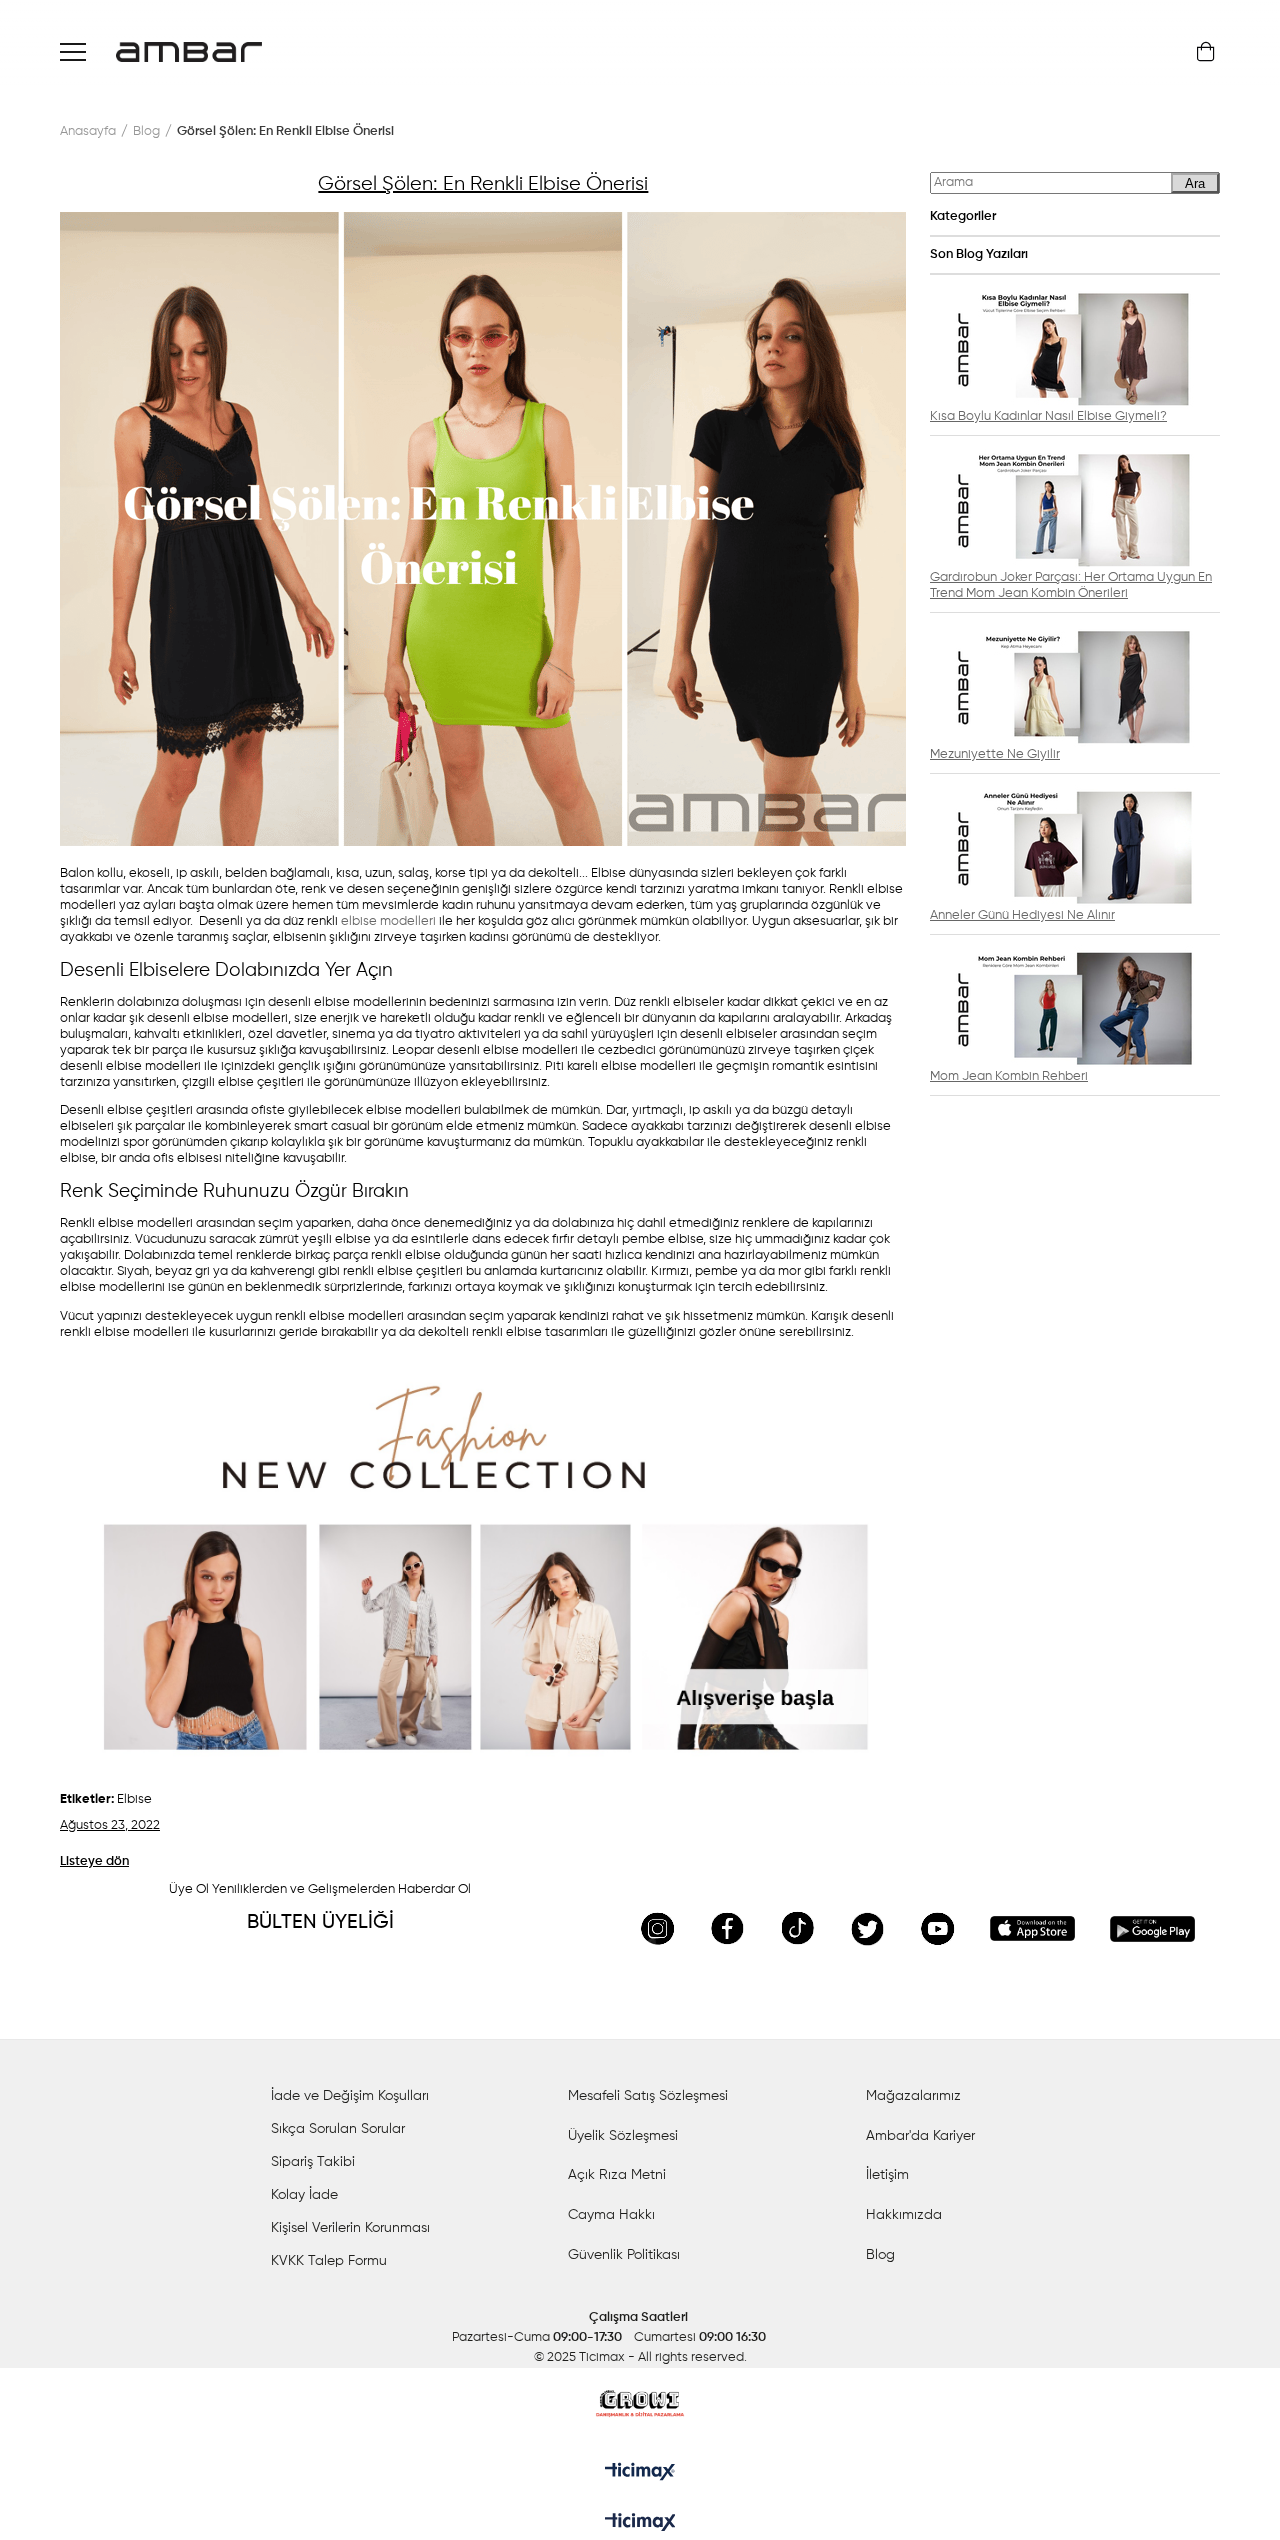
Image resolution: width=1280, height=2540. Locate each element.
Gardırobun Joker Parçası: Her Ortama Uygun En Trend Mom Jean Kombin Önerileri (1071, 585)
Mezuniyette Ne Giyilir (995, 754)
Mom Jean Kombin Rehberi (1009, 1076)
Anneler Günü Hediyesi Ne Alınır (1022, 915)
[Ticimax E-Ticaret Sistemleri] (640, 2524)
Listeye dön (94, 1861)
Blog (880, 2255)
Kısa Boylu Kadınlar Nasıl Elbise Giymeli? (1048, 416)
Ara (1195, 183)
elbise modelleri (388, 921)
